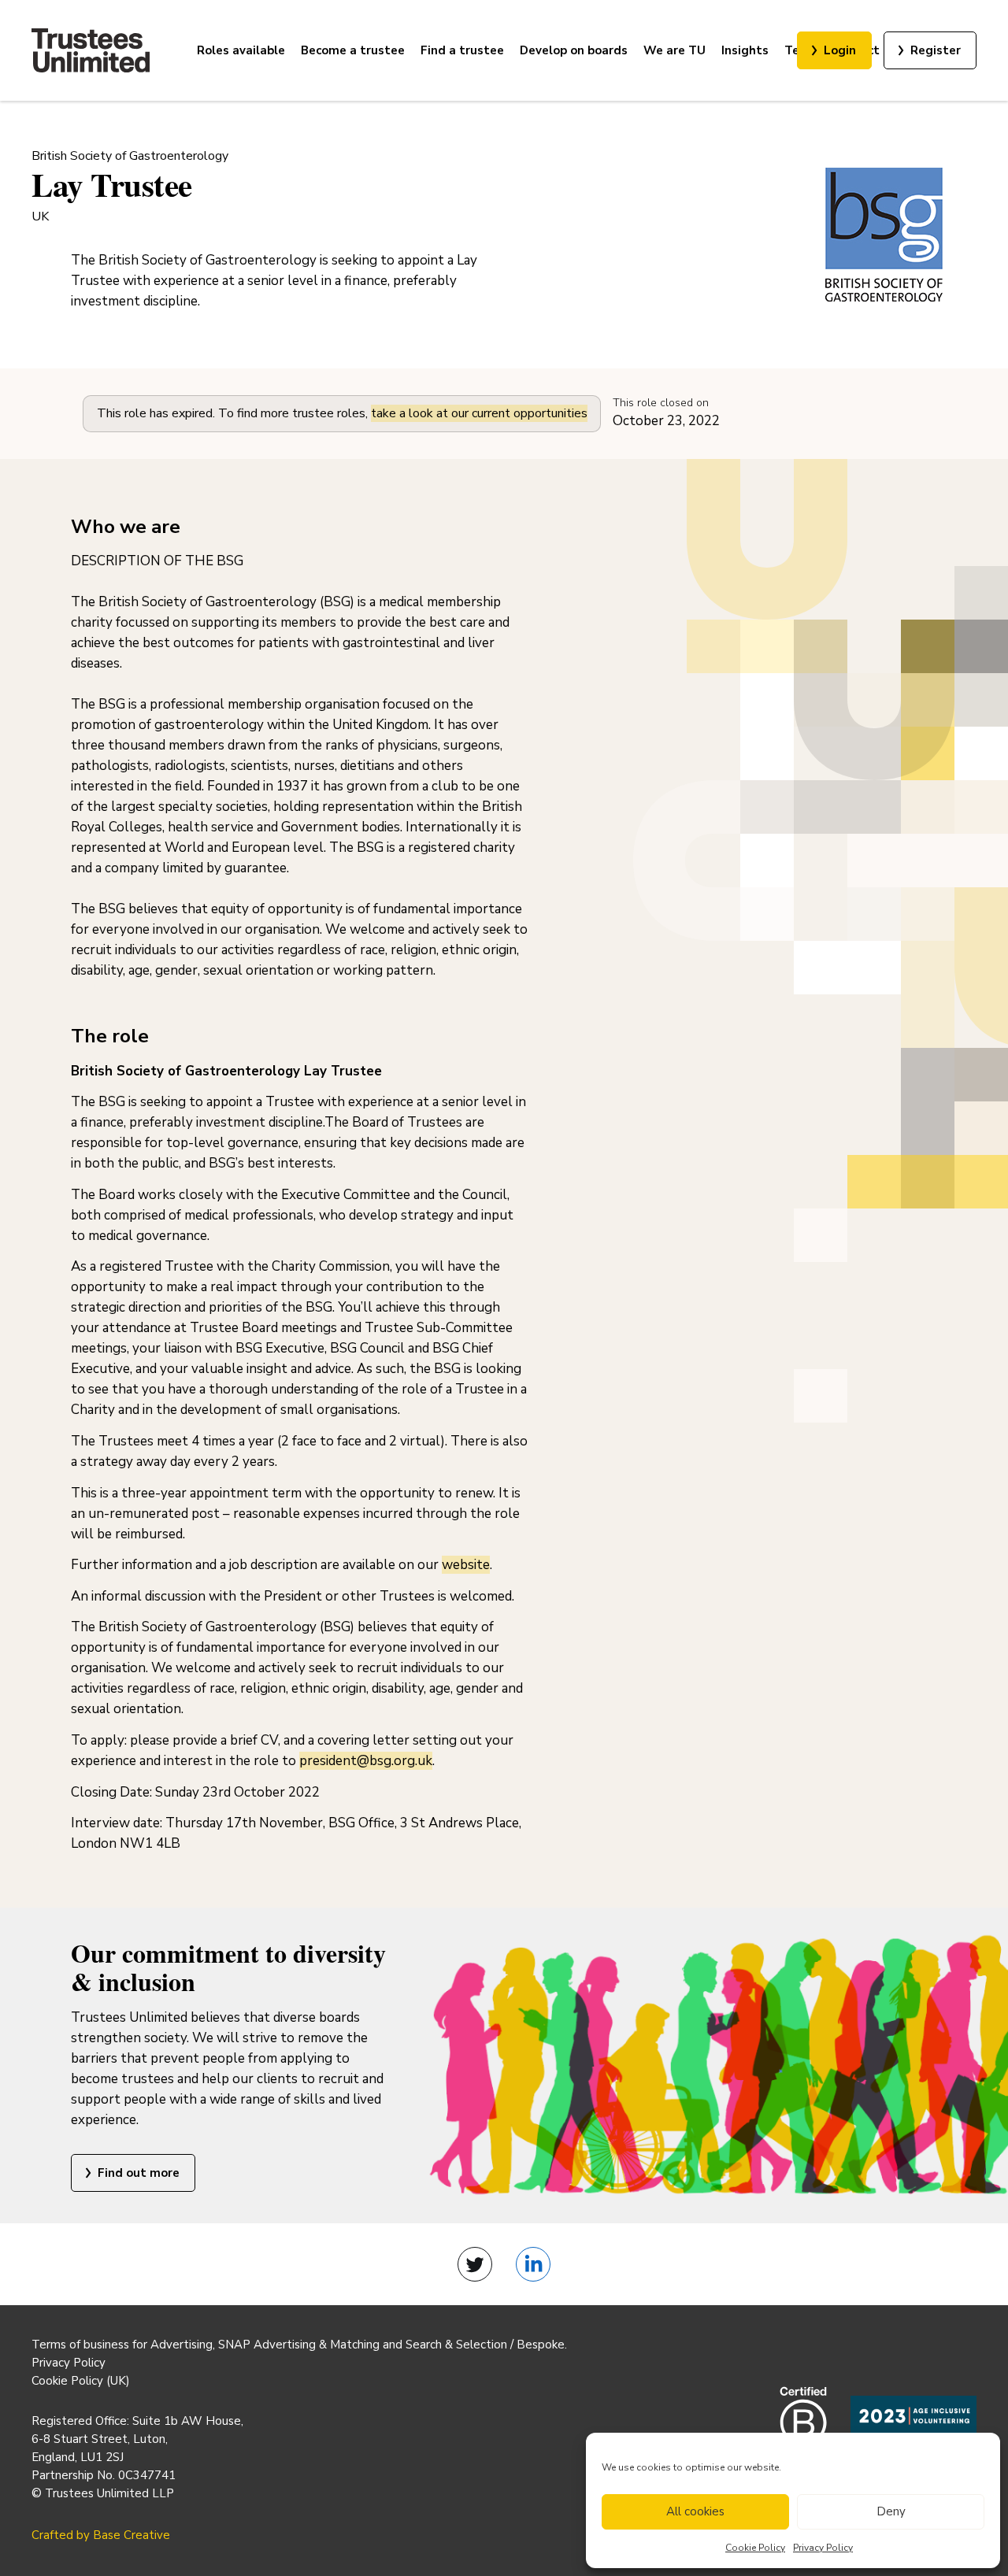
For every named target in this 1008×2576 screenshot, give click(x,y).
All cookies (695, 2511)
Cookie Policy (755, 2548)
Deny (891, 2511)
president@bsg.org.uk (366, 1761)
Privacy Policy (823, 2548)
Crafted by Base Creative (101, 2535)
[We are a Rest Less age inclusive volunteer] (913, 2426)
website (466, 1565)
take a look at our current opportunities (479, 413)
